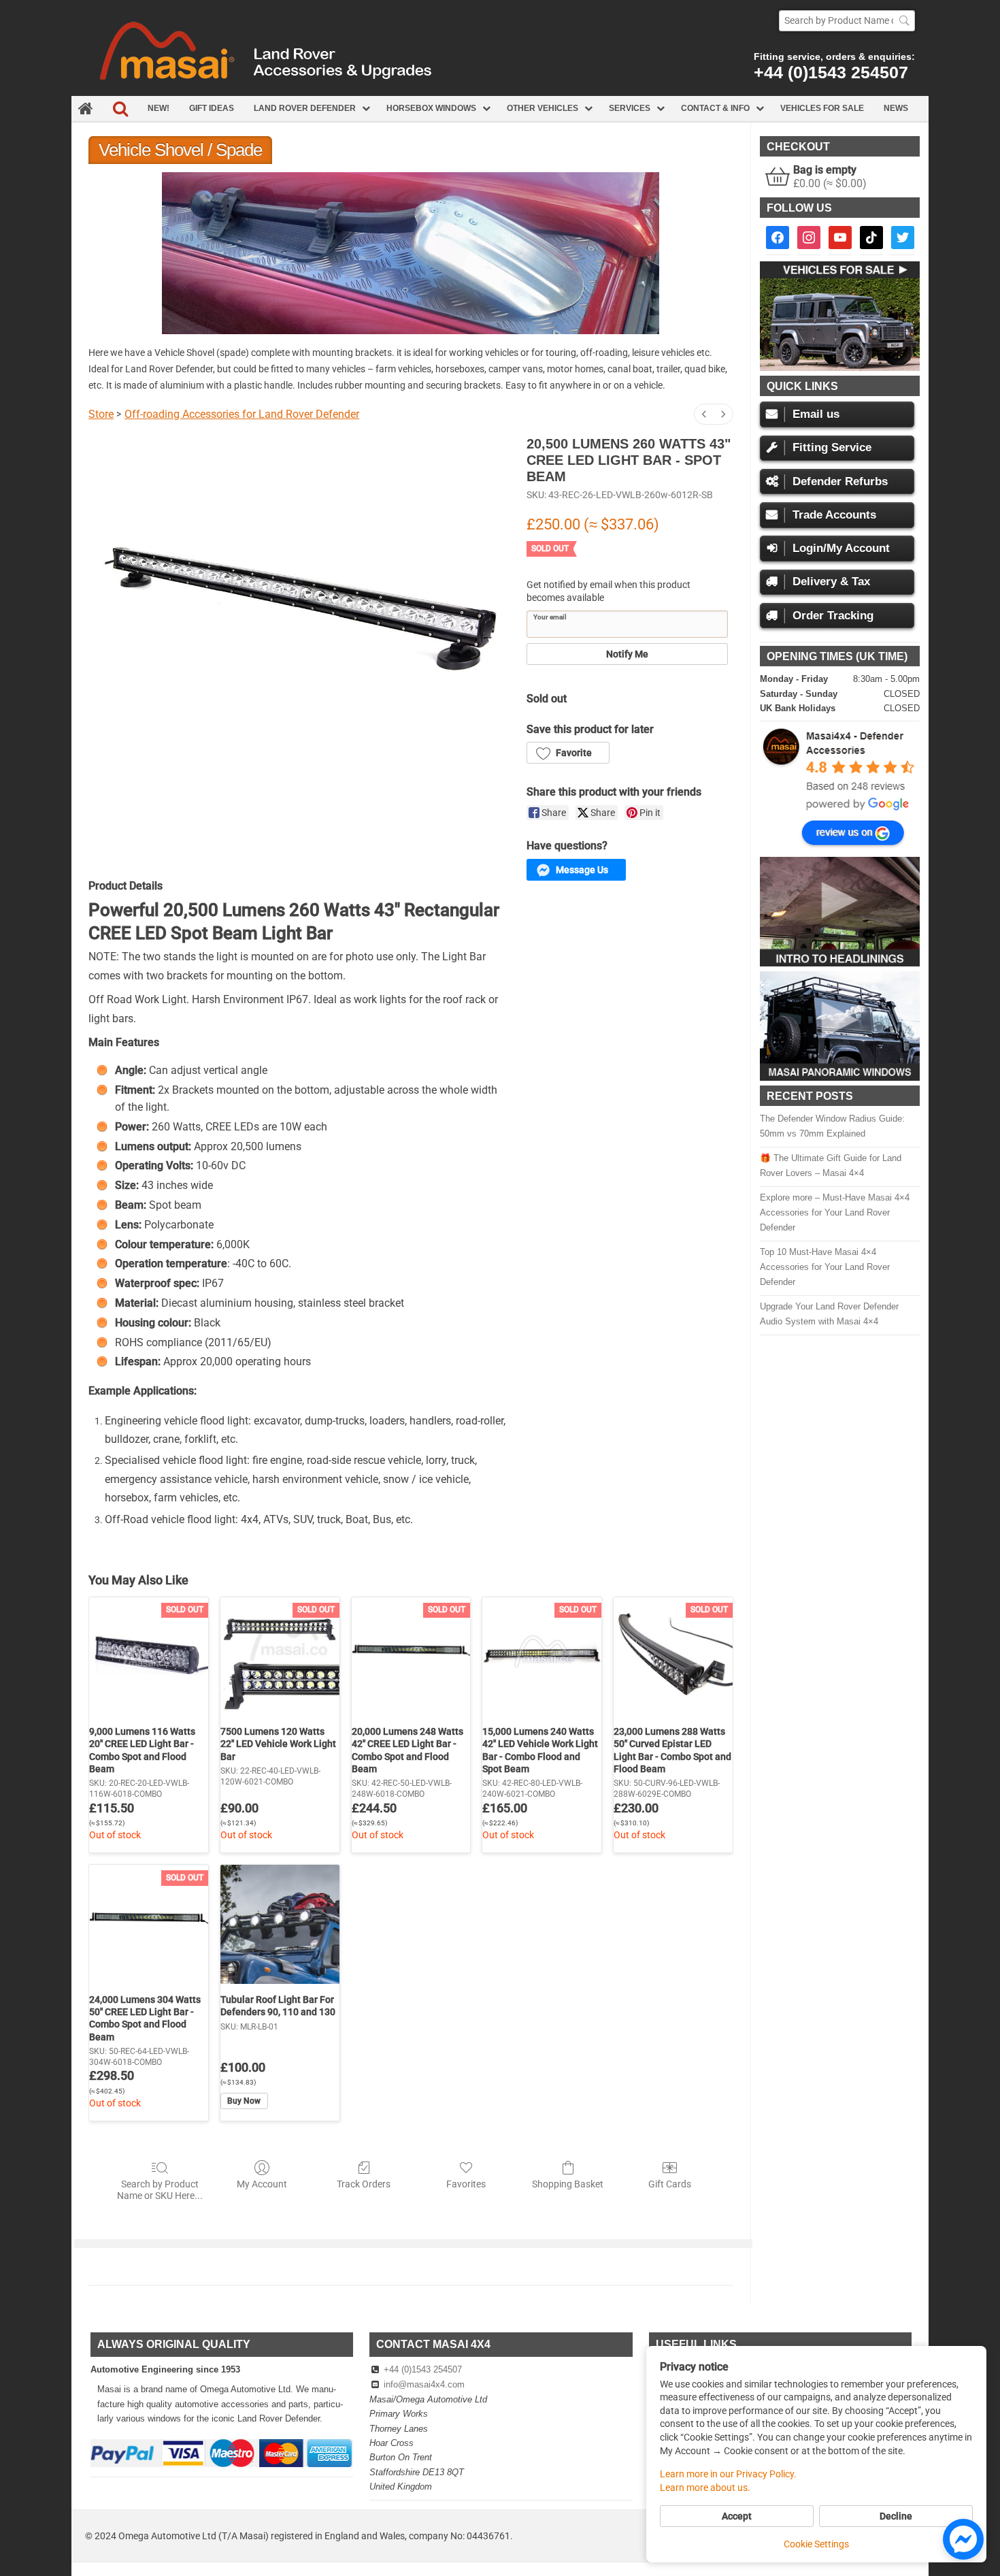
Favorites (466, 2184)
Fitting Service (832, 447)
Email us (816, 414)
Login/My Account (841, 548)
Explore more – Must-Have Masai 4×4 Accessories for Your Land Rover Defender (835, 1212)
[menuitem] (704, 414)
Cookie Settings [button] (816, 2544)
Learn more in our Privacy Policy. (728, 2474)
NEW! (159, 108)
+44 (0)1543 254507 (831, 72)
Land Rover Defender (305, 108)
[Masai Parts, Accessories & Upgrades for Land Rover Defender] (500, 93)
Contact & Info (715, 108)
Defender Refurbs (840, 482)
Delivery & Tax (831, 582)
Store (101, 414)
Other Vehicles (543, 108)
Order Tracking (833, 616)
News (896, 108)
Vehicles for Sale (822, 108)
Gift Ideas (212, 108)
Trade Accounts (834, 515)
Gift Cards (670, 2184)
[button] (568, 753)
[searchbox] (847, 21)
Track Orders (364, 2184)
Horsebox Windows (431, 108)
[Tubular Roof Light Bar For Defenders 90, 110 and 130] (280, 1924)
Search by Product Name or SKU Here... (160, 2190)
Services (630, 108)
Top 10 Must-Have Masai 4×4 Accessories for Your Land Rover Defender (825, 1267)
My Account (262, 2184)
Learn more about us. (705, 2488)
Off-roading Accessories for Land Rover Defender (242, 414)
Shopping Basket (568, 2184)
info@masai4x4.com (424, 2384)
